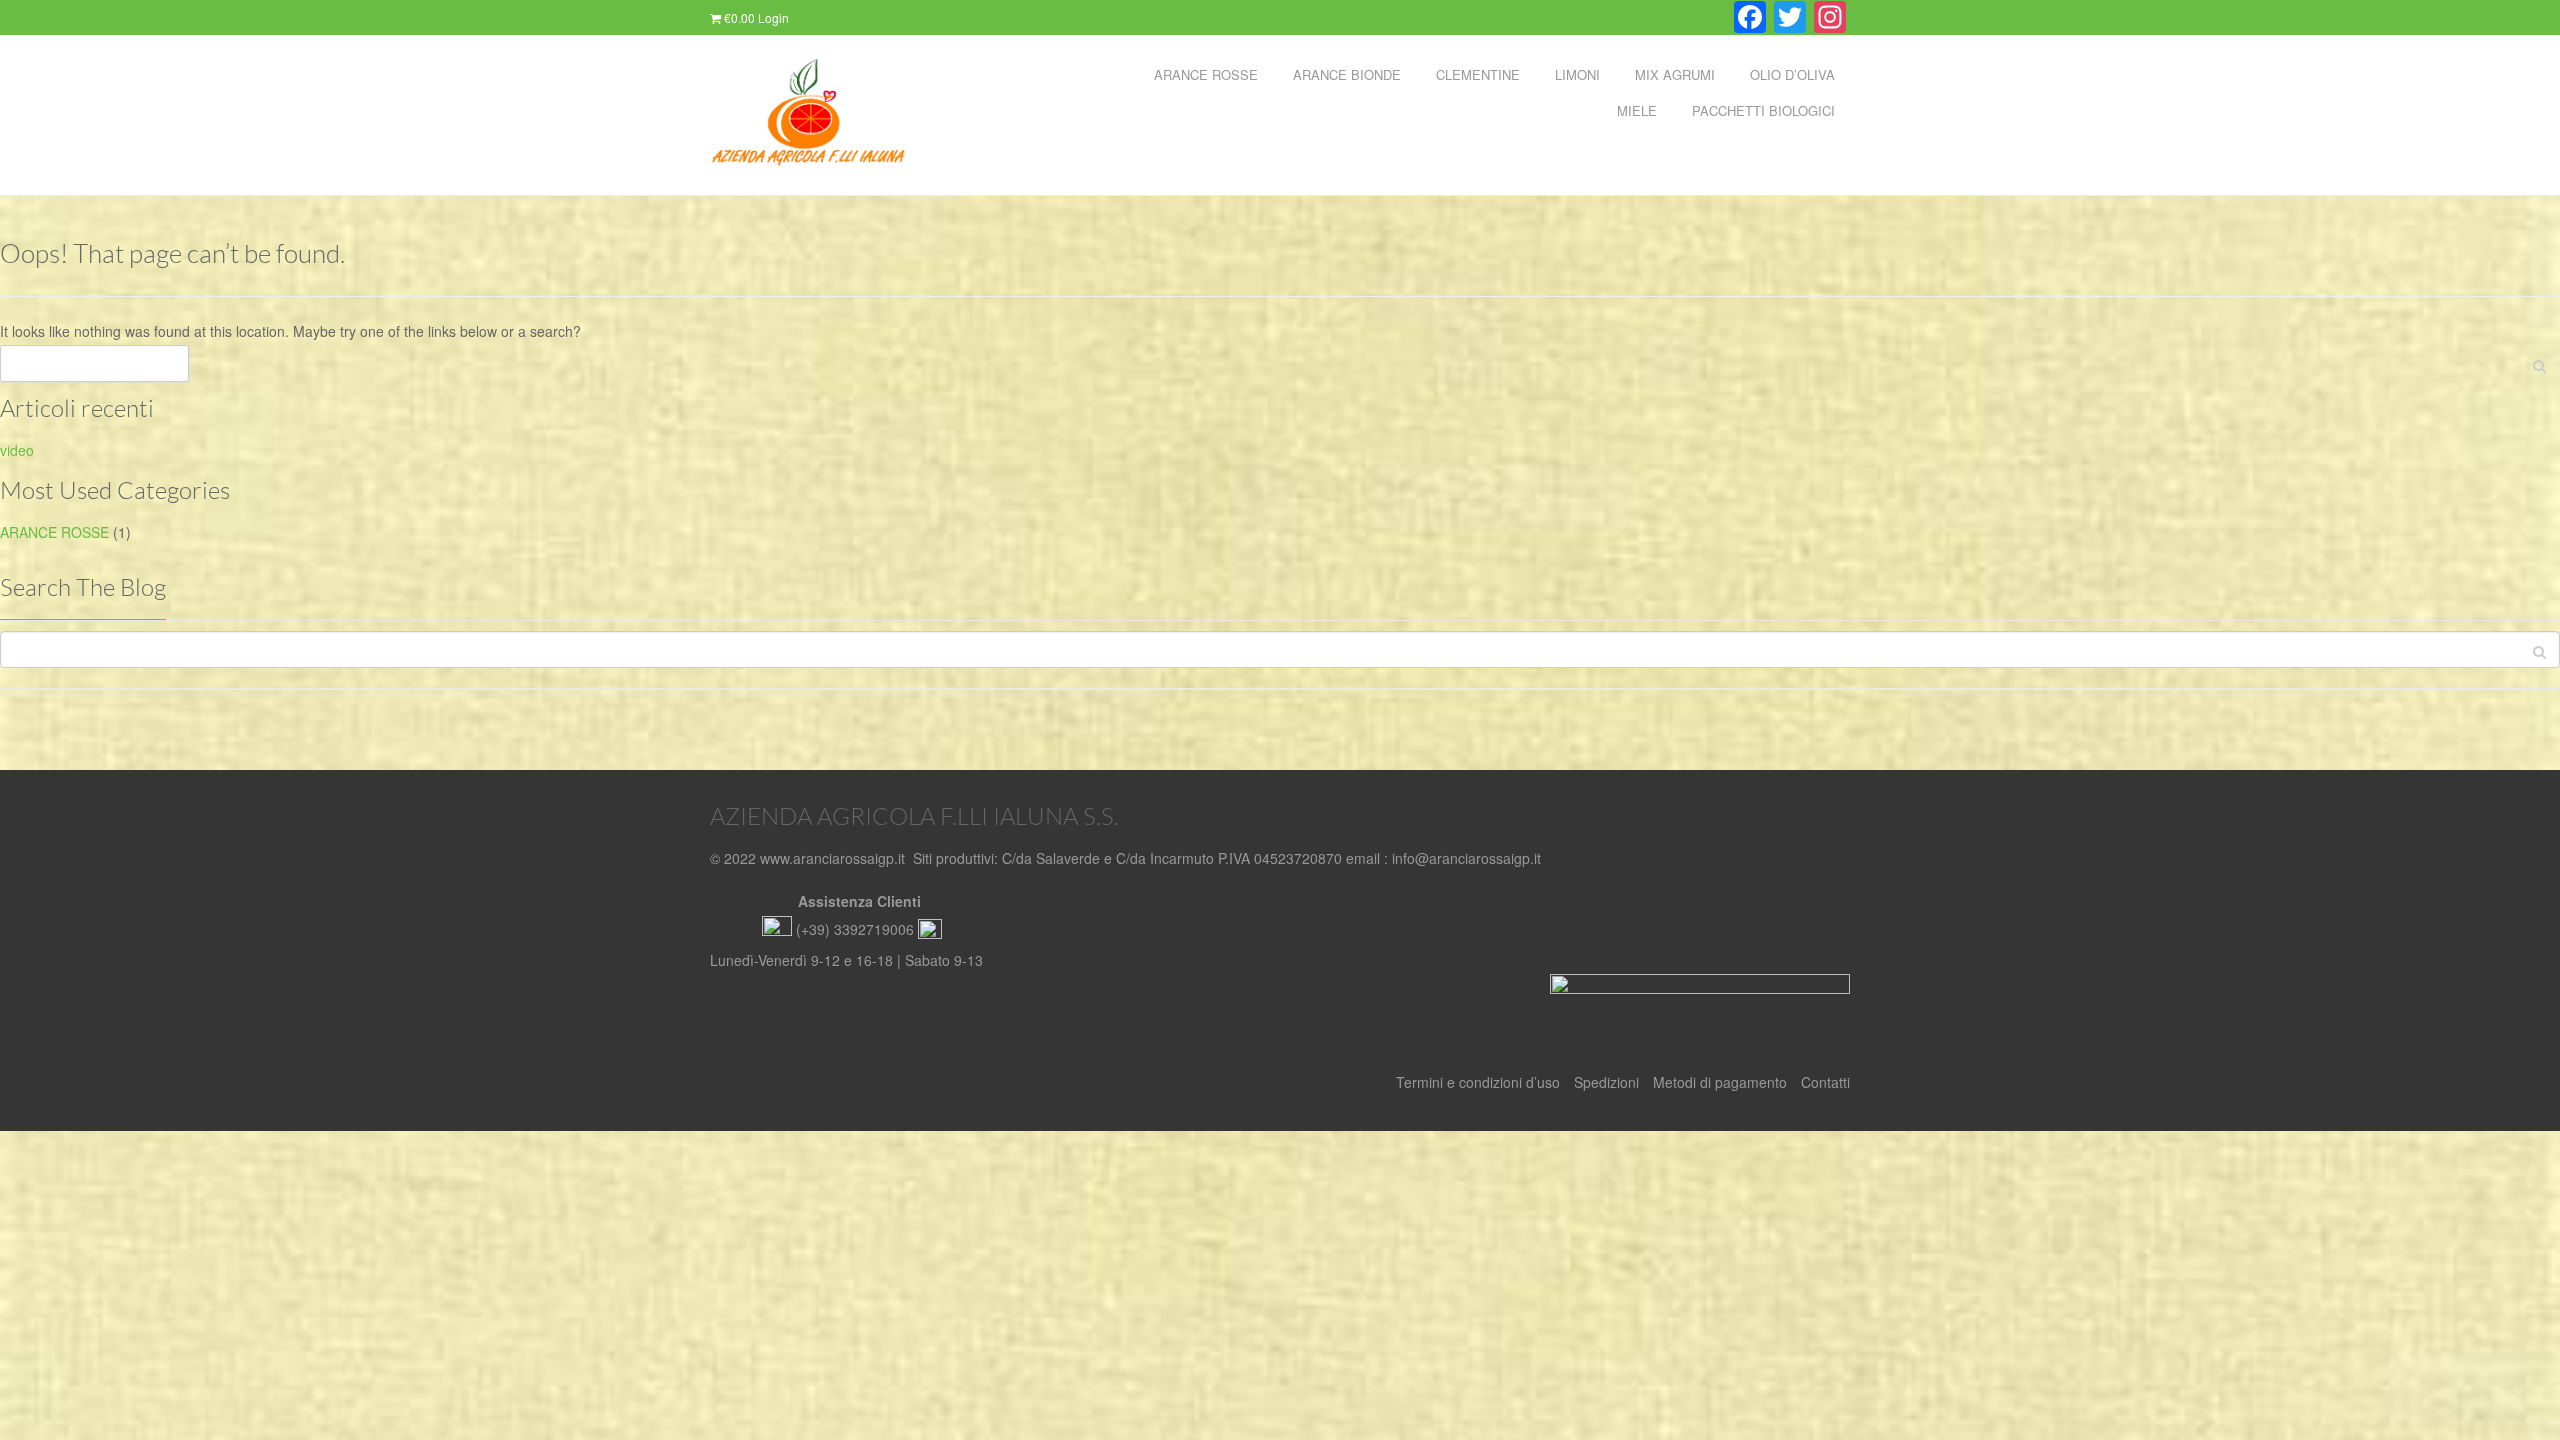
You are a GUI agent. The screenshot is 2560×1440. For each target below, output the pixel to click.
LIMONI (1577, 74)
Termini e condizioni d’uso (1478, 1082)
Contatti (1825, 1082)
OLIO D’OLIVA (1792, 74)
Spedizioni (1606, 1082)
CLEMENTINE (1478, 74)
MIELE (1637, 110)
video (17, 450)
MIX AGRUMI (1675, 74)
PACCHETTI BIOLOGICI (1763, 110)
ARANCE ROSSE (1206, 74)
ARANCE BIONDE (1347, 74)
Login (773, 17)
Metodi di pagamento (1720, 1082)
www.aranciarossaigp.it (832, 858)
